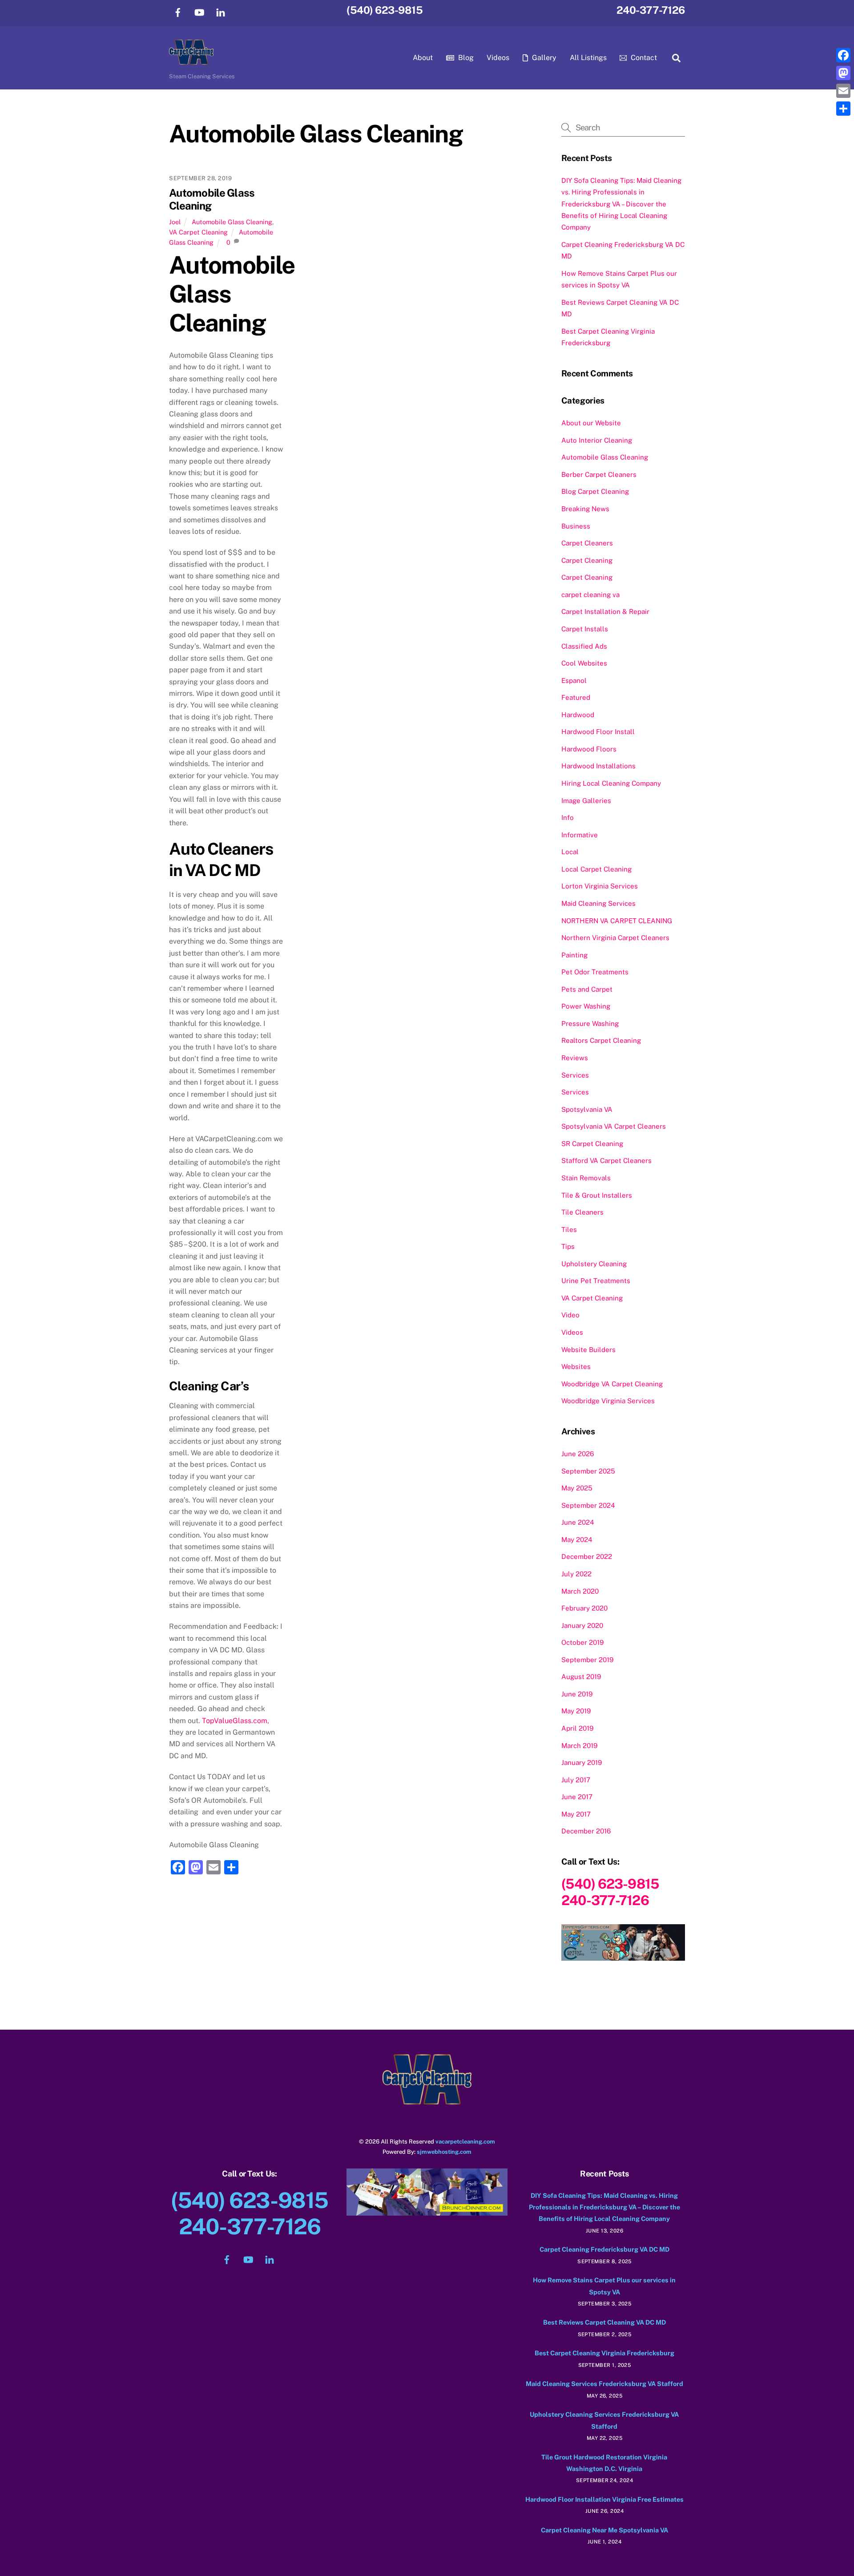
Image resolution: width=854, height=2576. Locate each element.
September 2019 (587, 1660)
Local (570, 852)
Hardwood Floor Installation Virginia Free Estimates (604, 2499)
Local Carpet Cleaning (596, 869)
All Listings (588, 58)
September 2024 (588, 1505)
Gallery (543, 58)
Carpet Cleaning (587, 560)
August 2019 (581, 1677)
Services (575, 1075)
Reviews (575, 1058)
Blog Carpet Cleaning (595, 491)
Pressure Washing (590, 1024)
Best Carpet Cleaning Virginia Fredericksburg (604, 2353)
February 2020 (584, 1608)
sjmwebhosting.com (444, 2152)
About (423, 58)
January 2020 (582, 1625)
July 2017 (576, 1780)
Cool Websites (584, 663)
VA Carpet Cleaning (198, 232)
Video (570, 1315)
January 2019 (582, 1762)
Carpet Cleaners (587, 543)
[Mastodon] (843, 73)
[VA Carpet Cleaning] (191, 60)
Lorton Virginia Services (600, 886)
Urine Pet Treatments (596, 1281)
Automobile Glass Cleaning (232, 222)
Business (576, 526)
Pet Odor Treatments (595, 972)
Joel (175, 222)
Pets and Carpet (587, 989)
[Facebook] (843, 55)
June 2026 (578, 1454)
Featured (576, 697)
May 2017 (576, 1814)
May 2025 (577, 1488)
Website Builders (588, 1350)
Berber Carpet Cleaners (599, 474)
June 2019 (577, 1694)
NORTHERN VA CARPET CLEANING (617, 921)
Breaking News (585, 509)
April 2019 (577, 1728)
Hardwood (578, 715)
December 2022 (587, 1557)
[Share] (843, 109)
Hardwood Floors (589, 749)
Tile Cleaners (582, 1212)
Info (568, 818)
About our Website (591, 423)
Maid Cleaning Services (598, 903)
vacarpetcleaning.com (465, 2142)
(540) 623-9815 (385, 10)
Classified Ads (584, 646)
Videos (498, 58)
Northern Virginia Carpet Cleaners (615, 938)
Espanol (574, 680)
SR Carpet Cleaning (592, 1144)
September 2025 (588, 1471)
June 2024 (578, 1522)
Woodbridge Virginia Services (608, 1401)
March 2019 (579, 1746)
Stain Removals (586, 1178)
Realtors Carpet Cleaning (601, 1040)
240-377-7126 (651, 10)
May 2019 (576, 1711)
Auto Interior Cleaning (597, 440)
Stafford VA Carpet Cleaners (606, 1161)
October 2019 (582, 1642)
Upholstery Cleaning (594, 1264)
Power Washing (586, 1006)
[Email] (843, 91)
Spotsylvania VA (587, 1109)
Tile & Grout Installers (597, 1195)
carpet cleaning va (590, 595)
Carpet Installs (585, 629)
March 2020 (580, 1591)
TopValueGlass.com (235, 1721)
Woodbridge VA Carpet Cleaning (612, 1384)
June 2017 (577, 1797)
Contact (643, 58)
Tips (568, 1246)
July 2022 (576, 1574)
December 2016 (586, 1831)
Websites (576, 1367)
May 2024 (577, 1540)
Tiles (569, 1229)
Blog (465, 58)
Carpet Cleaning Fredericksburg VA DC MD (604, 2249)
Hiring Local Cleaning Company (611, 783)
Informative (580, 835)
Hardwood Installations (598, 766)
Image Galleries (586, 801)
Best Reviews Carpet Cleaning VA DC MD (604, 2322)
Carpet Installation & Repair (605, 612)
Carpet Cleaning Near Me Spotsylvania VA (604, 2530)
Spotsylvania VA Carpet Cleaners (614, 1126)
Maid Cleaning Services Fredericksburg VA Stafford (604, 2384)
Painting (574, 955)
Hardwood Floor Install (598, 732)
